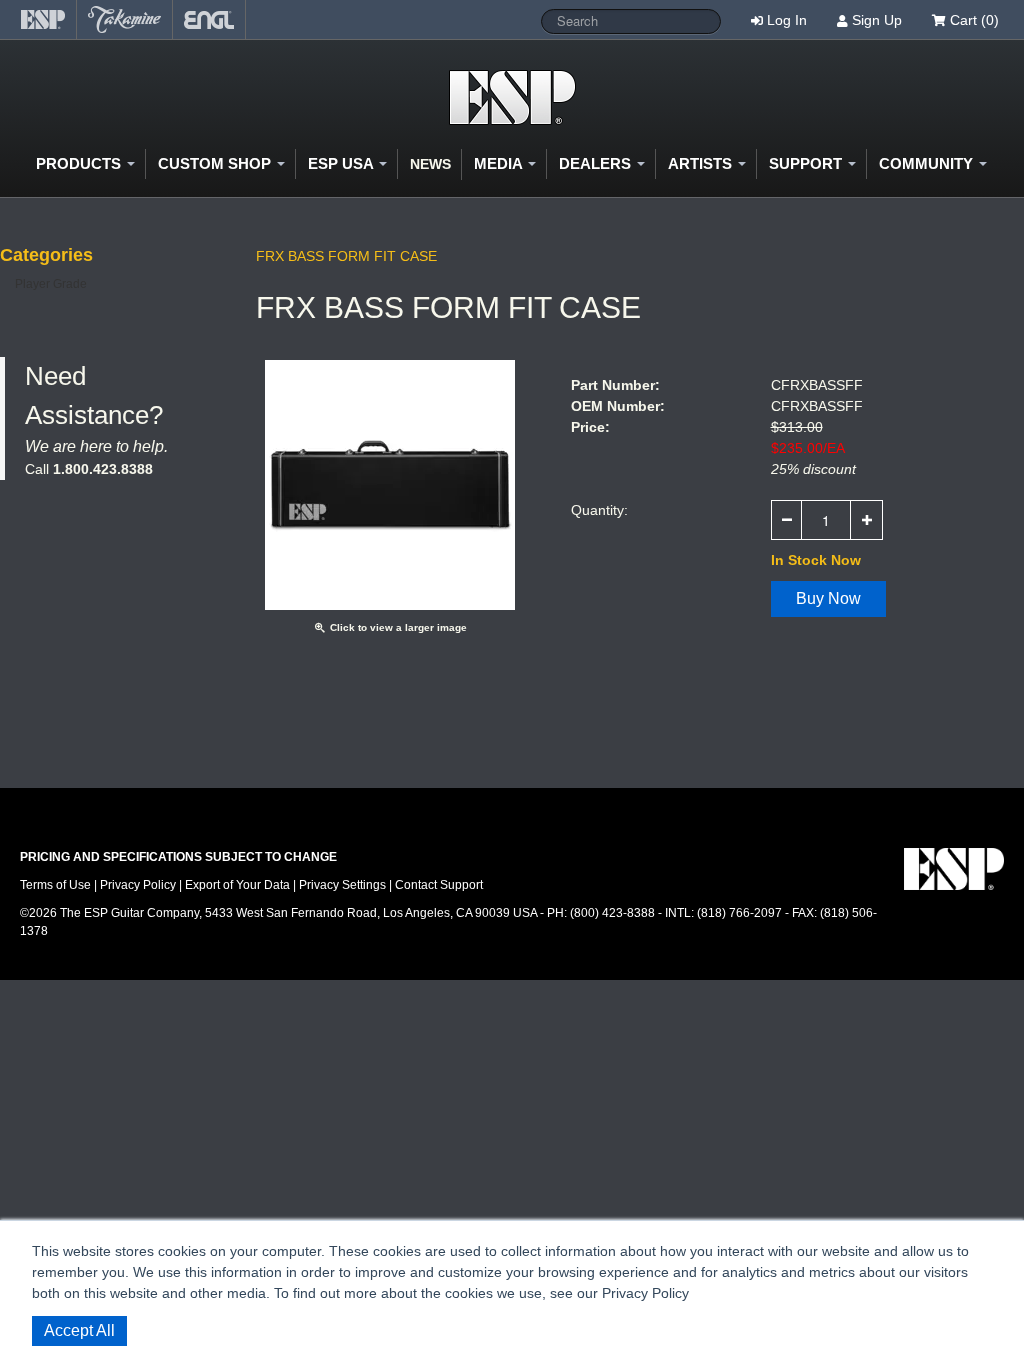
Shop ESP (512, 97)
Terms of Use (55, 885)
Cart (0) (972, 20)
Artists (702, 163)
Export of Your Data (237, 885)
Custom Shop (216, 163)
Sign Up (877, 20)
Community (928, 163)
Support (807, 163)
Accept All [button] (79, 1330)
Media (500, 163)
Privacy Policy (138, 885)
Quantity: (599, 510)
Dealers (597, 163)
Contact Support (439, 885)
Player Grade (51, 284)
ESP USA (342, 163)
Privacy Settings (342, 885)
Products (80, 163)
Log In (787, 20)
